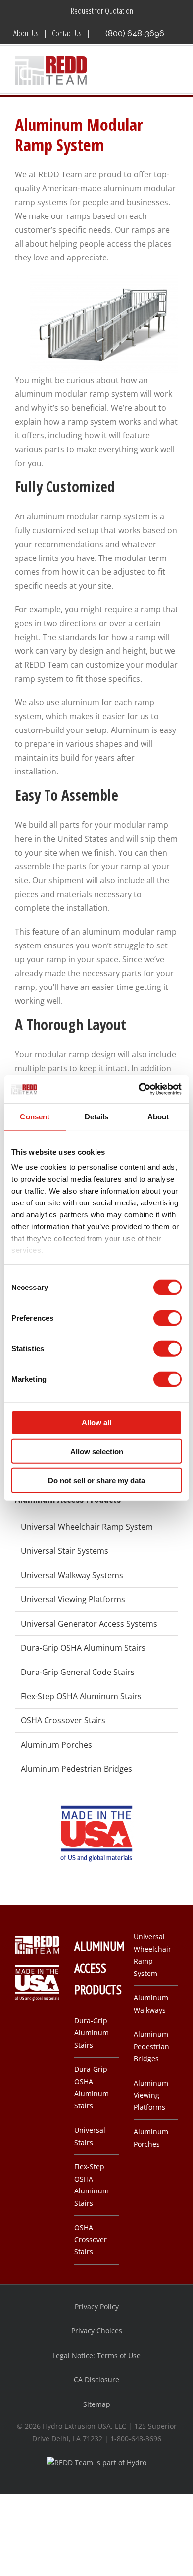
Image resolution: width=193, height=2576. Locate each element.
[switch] (168, 1318)
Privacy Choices (97, 2331)
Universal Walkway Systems (72, 1575)
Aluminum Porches (56, 1745)
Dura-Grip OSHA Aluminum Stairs (83, 1648)
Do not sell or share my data (96, 1480)
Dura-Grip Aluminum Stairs (92, 2033)
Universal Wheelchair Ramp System (87, 1527)
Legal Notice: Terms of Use (96, 2355)
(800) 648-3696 (135, 33)
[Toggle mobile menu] (174, 71)
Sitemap (97, 2404)
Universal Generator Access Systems (89, 1624)
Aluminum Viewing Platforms (151, 2095)
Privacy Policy (97, 2306)
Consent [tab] (35, 1116)
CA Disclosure (96, 2380)
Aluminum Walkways (151, 2004)
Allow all (96, 1422)
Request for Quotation (102, 11)
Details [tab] (97, 1116)
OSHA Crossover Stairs (63, 1720)
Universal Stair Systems (65, 1551)
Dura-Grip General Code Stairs (78, 1672)
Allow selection (97, 1451)
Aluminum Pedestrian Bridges (76, 1769)
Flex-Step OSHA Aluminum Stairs (81, 1696)
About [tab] (158, 1116)
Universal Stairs (90, 2136)
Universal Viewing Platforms (73, 1599)
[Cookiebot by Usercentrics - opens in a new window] (139, 1089)
